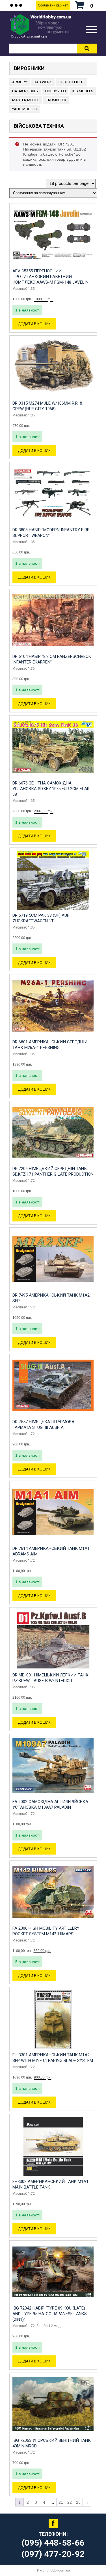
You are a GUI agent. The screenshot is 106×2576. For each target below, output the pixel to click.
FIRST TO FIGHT (71, 82)
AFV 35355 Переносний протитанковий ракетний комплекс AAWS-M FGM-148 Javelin (50, 277)
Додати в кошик (34, 324)
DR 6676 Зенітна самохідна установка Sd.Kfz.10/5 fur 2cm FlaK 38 (51, 789)
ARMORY (20, 82)
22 (70, 2502)
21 (61, 2502)
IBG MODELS (83, 91)
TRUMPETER (56, 100)
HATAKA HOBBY (25, 91)
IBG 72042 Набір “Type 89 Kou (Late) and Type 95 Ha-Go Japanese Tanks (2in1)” (50, 2314)
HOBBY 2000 (55, 91)
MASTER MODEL (26, 100)
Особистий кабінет (53, 5)
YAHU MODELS (24, 109)
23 (78, 2502)
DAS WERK (43, 82)
